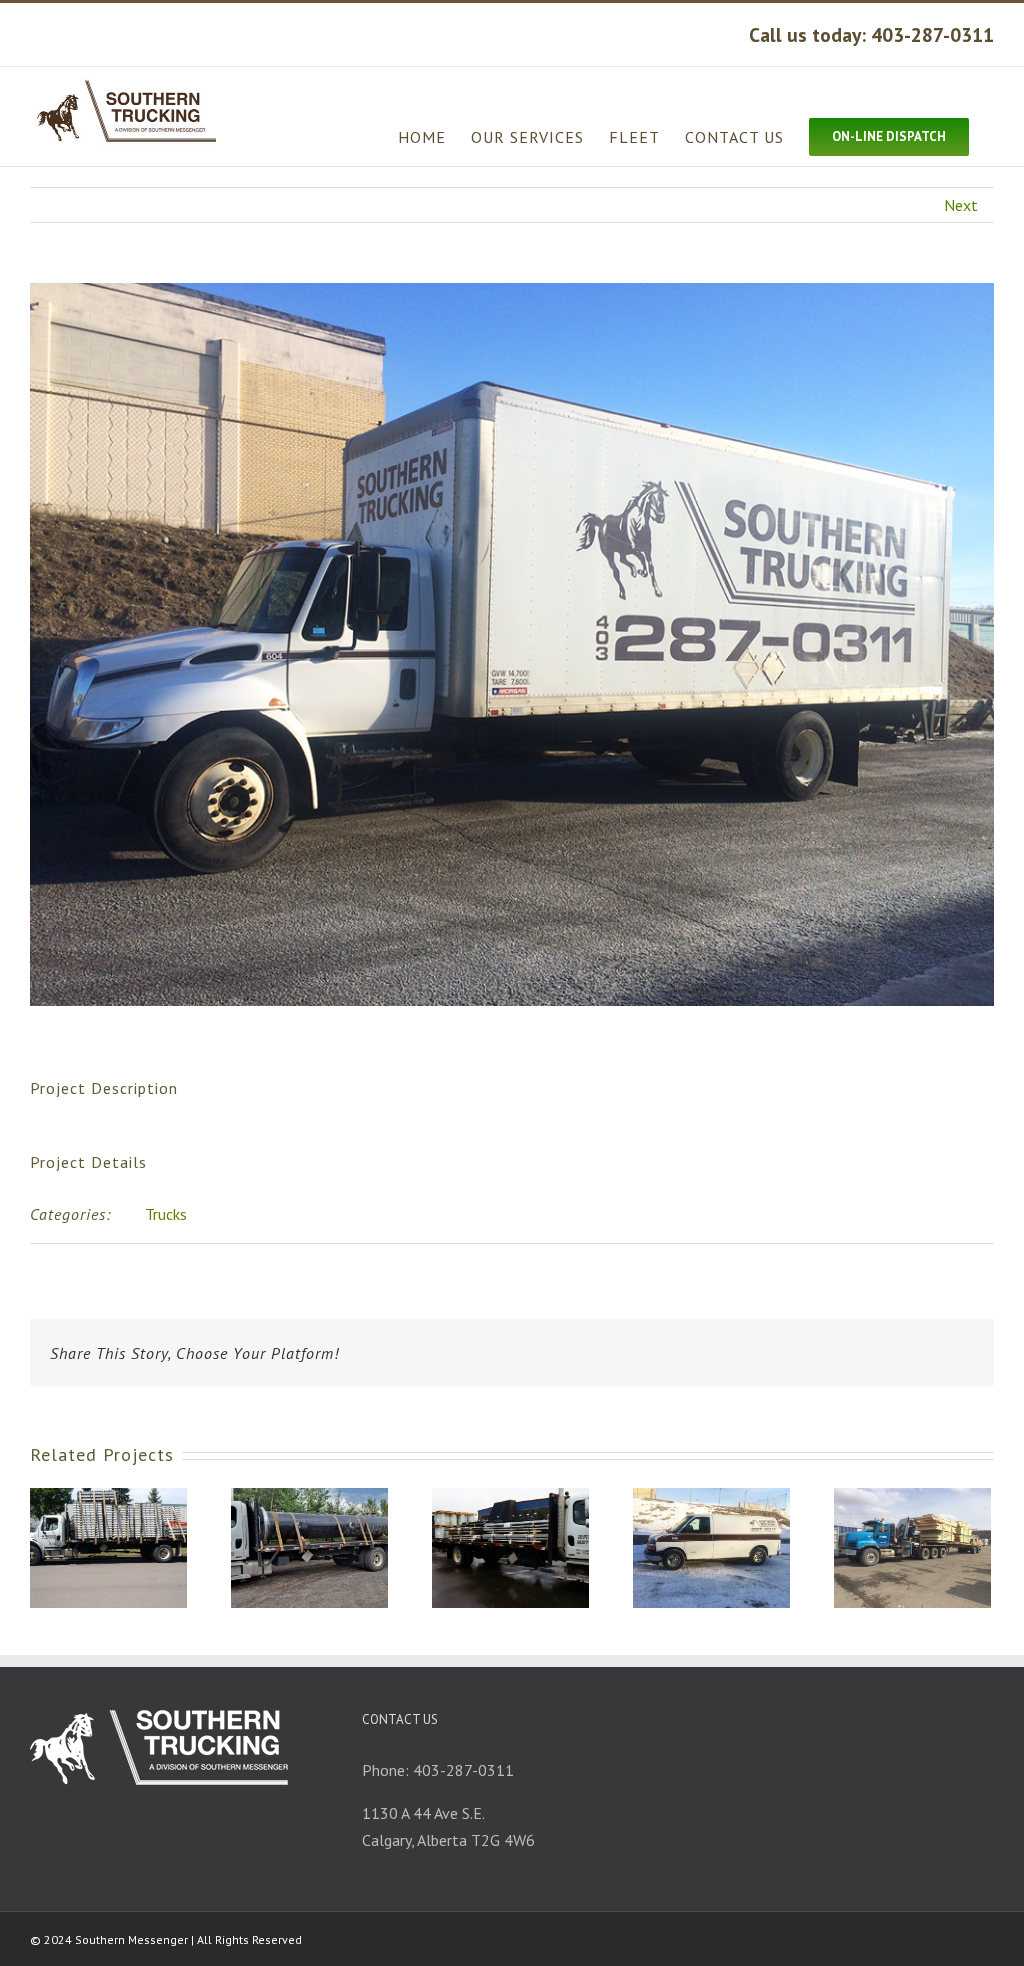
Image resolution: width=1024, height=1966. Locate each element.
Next (961, 205)
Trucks (166, 1214)
